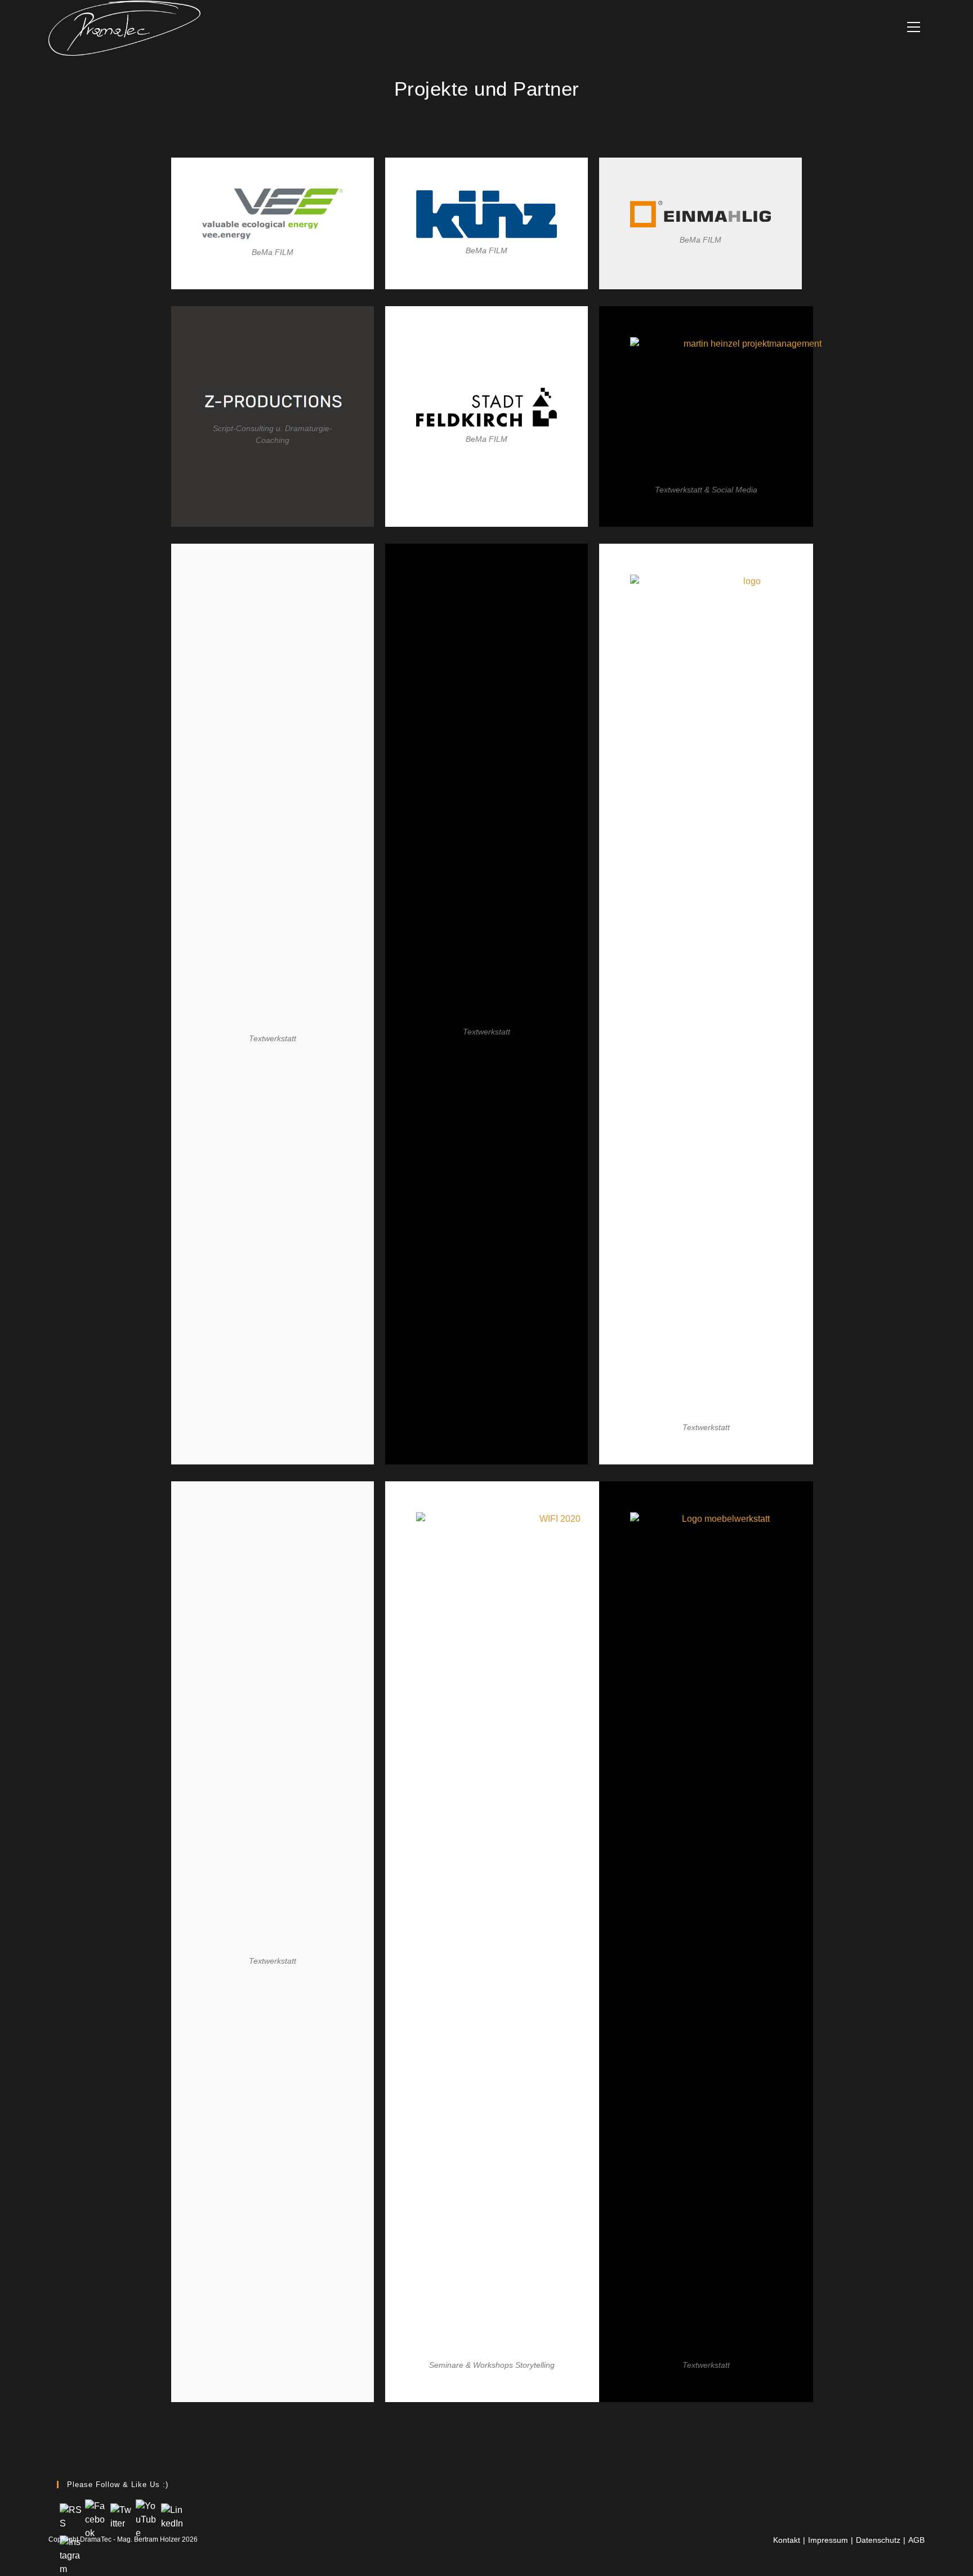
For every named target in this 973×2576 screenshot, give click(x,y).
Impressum (828, 2540)
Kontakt (787, 2540)
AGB (916, 2540)
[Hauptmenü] (914, 28)
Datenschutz (878, 2540)
